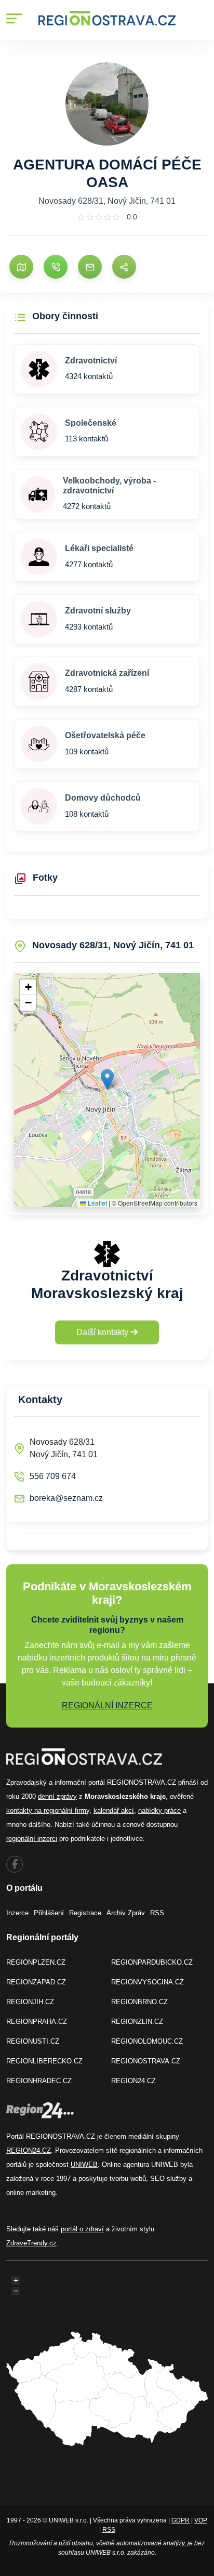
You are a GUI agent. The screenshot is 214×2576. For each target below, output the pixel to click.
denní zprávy (57, 1796)
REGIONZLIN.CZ (137, 2022)
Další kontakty (103, 1332)
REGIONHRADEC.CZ (39, 2081)
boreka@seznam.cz (66, 1498)
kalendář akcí (114, 1810)
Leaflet (97, 1203)
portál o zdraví (82, 2229)
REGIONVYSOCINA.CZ (148, 1982)
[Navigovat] (21, 267)
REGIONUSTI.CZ (33, 2041)
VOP (201, 2520)
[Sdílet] (124, 267)
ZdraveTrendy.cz (31, 2243)
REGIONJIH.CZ (30, 2002)
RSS (157, 1913)
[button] (107, 1080)
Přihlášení (49, 1913)
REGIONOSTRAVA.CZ (146, 2061)
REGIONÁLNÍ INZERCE (107, 1705)
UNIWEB (84, 2165)
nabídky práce (159, 1810)
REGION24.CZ (133, 2081)
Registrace (85, 1913)
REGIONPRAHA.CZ (37, 2022)
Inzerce (17, 1913)
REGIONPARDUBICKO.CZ (152, 1962)
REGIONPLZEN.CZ (36, 1962)
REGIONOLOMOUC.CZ (147, 2041)
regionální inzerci (32, 1839)
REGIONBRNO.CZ (139, 2002)
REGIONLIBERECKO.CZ (44, 2061)
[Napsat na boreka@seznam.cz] (90, 267)
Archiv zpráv (126, 1913)
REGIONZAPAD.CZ (36, 1982)
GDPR (180, 2520)
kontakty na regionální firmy (48, 1810)
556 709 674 (53, 1476)
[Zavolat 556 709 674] (56, 267)
